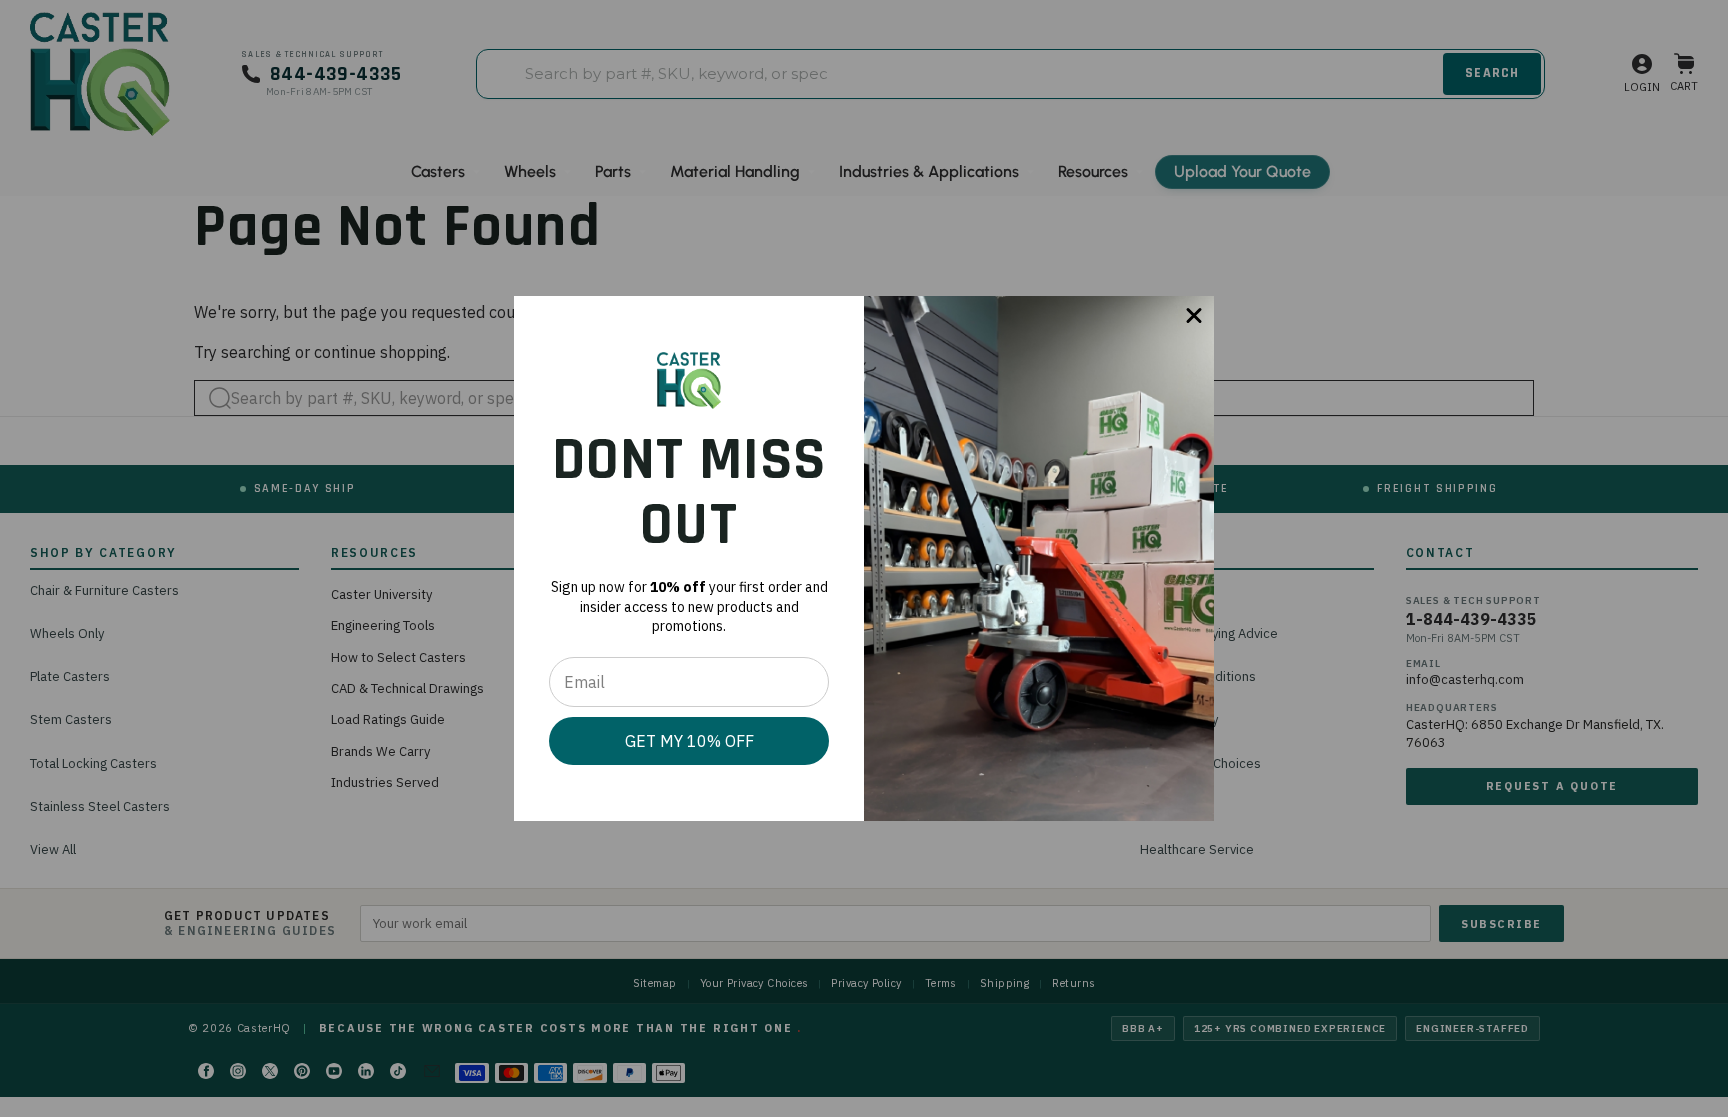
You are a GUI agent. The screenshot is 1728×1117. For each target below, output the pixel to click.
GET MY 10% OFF (689, 741)
